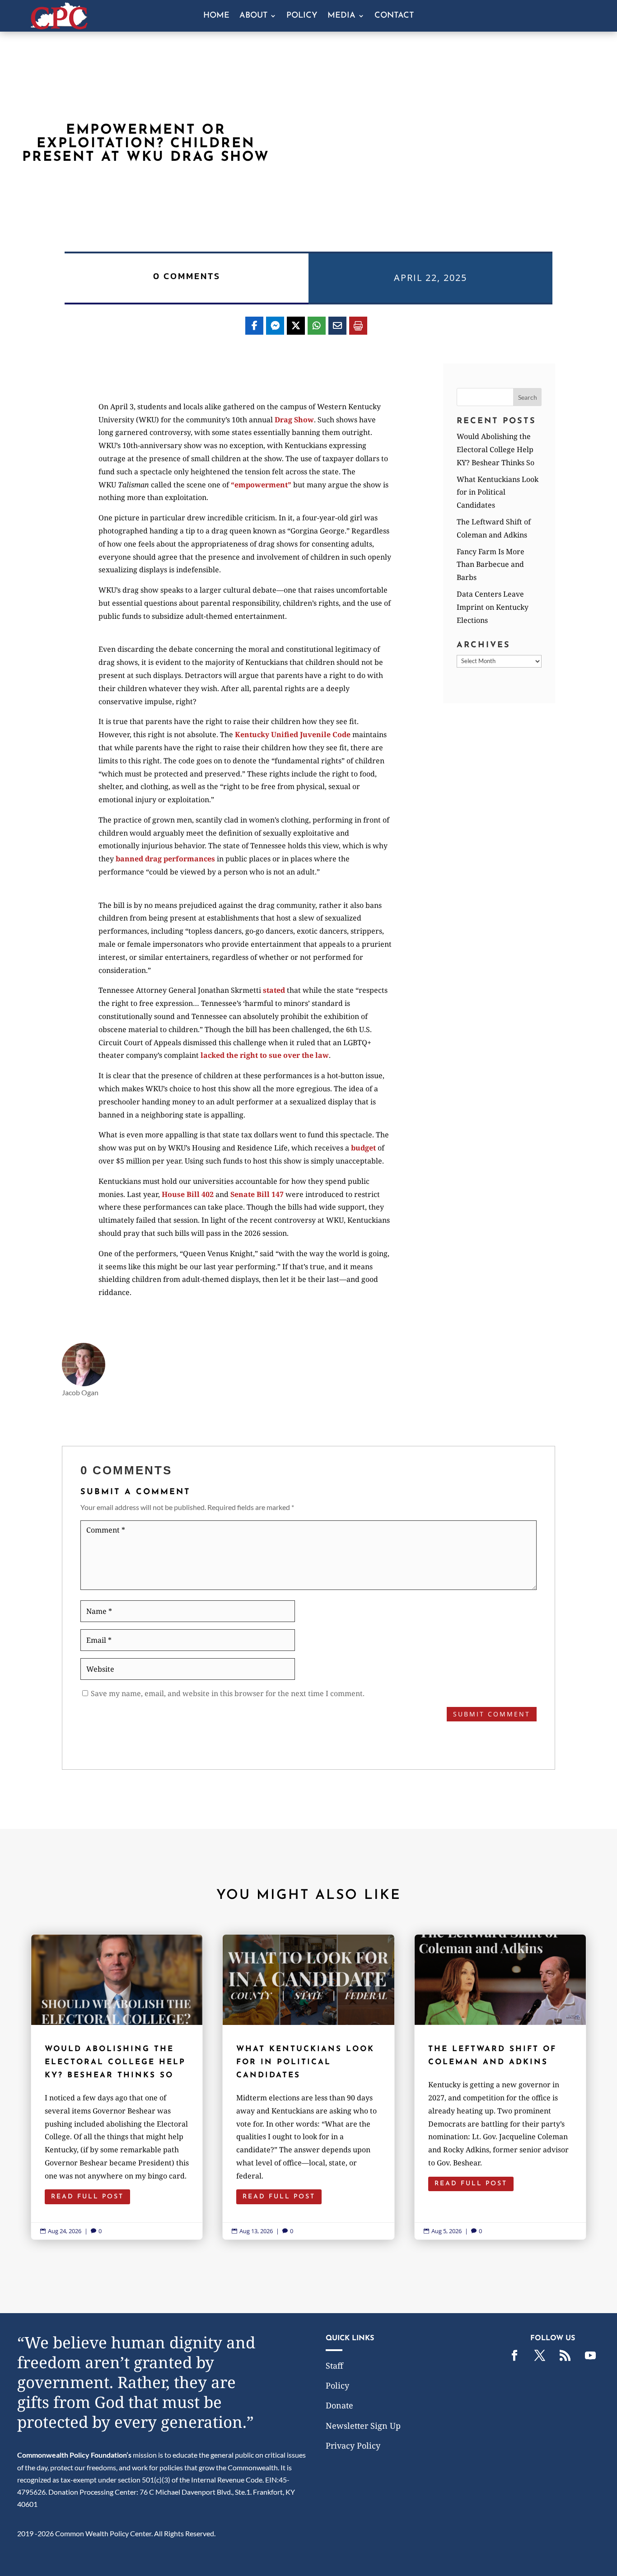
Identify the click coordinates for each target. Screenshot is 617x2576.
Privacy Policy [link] (353, 2445)
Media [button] (341, 16)
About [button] (253, 16)
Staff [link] (334, 2366)
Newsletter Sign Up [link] (363, 2426)
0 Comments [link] (187, 276)
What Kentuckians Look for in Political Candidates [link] (498, 492)
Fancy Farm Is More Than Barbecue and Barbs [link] (491, 565)
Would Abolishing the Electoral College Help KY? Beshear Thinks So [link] (495, 449)
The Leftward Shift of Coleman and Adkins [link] (500, 2087)
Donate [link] (339, 2405)
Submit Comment (492, 1714)
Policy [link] (302, 16)
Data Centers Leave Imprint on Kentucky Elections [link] (493, 607)
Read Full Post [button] (87, 2197)
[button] (528, 397)
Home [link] (216, 16)
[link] (59, 26)
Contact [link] (394, 16)
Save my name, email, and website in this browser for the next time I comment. (228, 1693)
